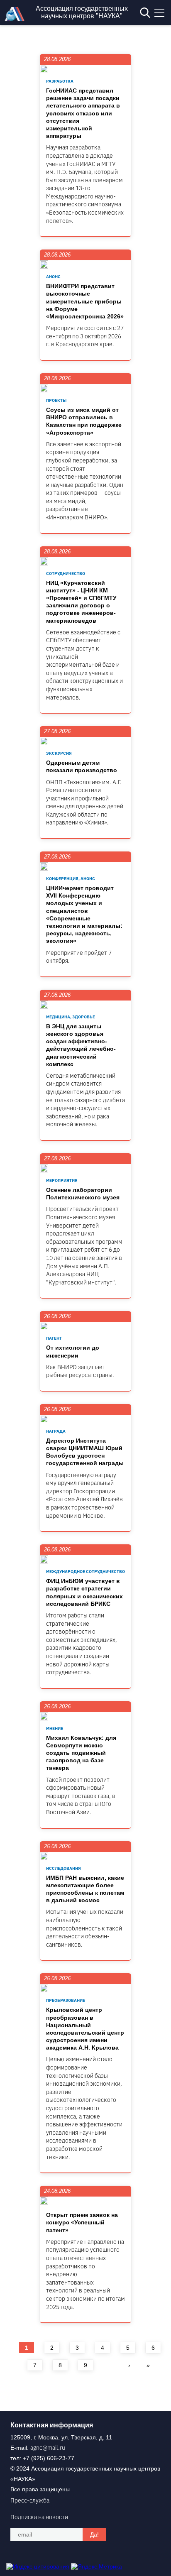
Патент (54, 1338)
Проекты (56, 400)
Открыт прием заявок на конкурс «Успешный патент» (82, 2222)
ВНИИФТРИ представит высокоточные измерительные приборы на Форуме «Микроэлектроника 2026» (85, 301)
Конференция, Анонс (71, 879)
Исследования (64, 1868)
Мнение (55, 1728)
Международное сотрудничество (85, 1572)
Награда (56, 1431)
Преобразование (66, 2000)
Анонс (53, 277)
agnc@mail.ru (48, 2448)
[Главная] (17, 19)
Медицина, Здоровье (71, 1017)
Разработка (60, 81)
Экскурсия (59, 753)
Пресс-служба (30, 2500)
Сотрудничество (66, 574)
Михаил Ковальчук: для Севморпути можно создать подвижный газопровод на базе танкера (81, 1753)
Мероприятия (62, 1180)
